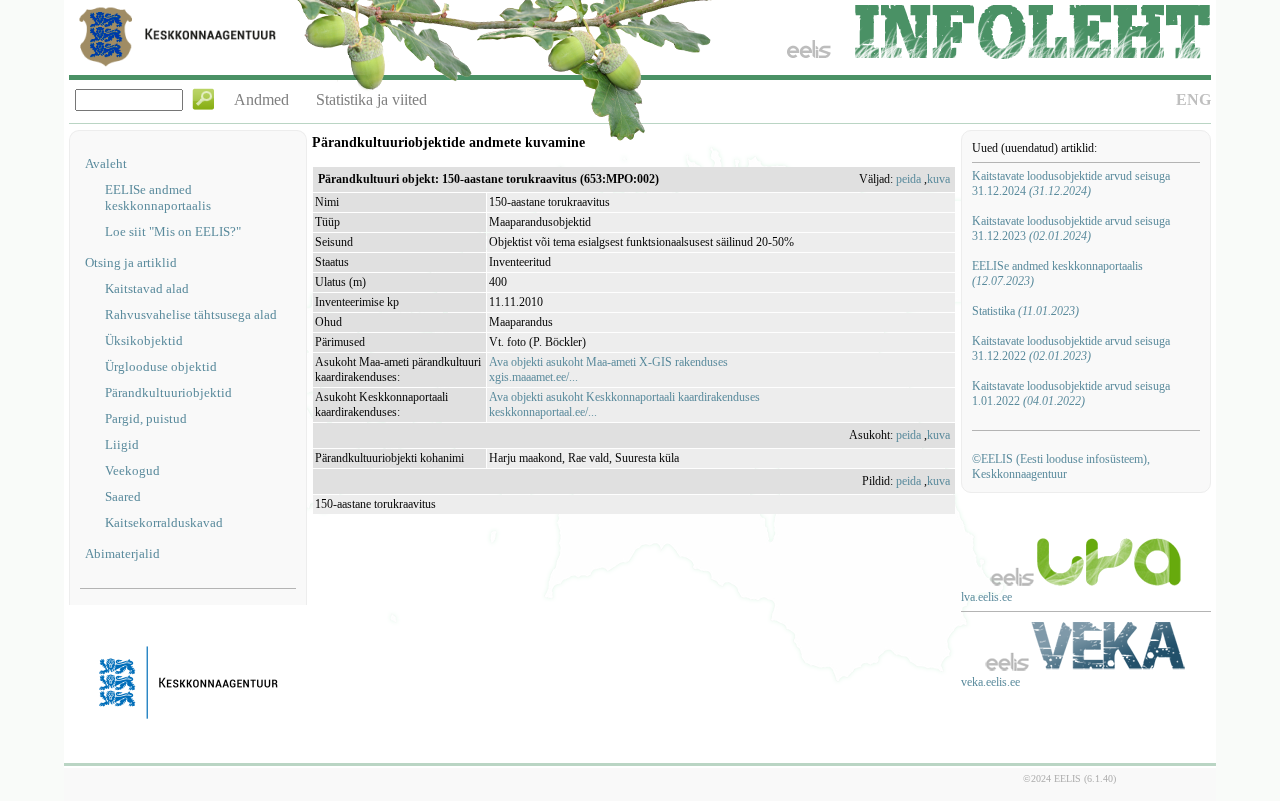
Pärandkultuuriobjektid (168, 392)
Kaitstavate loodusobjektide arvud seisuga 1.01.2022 (1071, 393)
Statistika (1025, 311)
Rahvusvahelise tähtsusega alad (191, 314)
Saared (123, 496)
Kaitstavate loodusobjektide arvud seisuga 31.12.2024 (1071, 183)
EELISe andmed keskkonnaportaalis (158, 197)
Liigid (122, 444)
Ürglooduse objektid (161, 366)
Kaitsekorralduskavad (164, 522)
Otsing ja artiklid (131, 262)
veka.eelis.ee (990, 682)
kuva (938, 179)
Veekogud (132, 470)
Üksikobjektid (144, 340)
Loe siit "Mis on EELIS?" (173, 231)
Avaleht (106, 163)
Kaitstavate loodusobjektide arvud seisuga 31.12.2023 (1071, 228)
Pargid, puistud (146, 418)
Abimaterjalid (122, 553)
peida (908, 179)
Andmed (261, 99)
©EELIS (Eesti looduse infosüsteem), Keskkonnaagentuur (1061, 466)
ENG (1193, 99)
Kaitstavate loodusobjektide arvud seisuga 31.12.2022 (1071, 348)
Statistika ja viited (371, 99)
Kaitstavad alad (147, 288)
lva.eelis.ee (986, 597)
